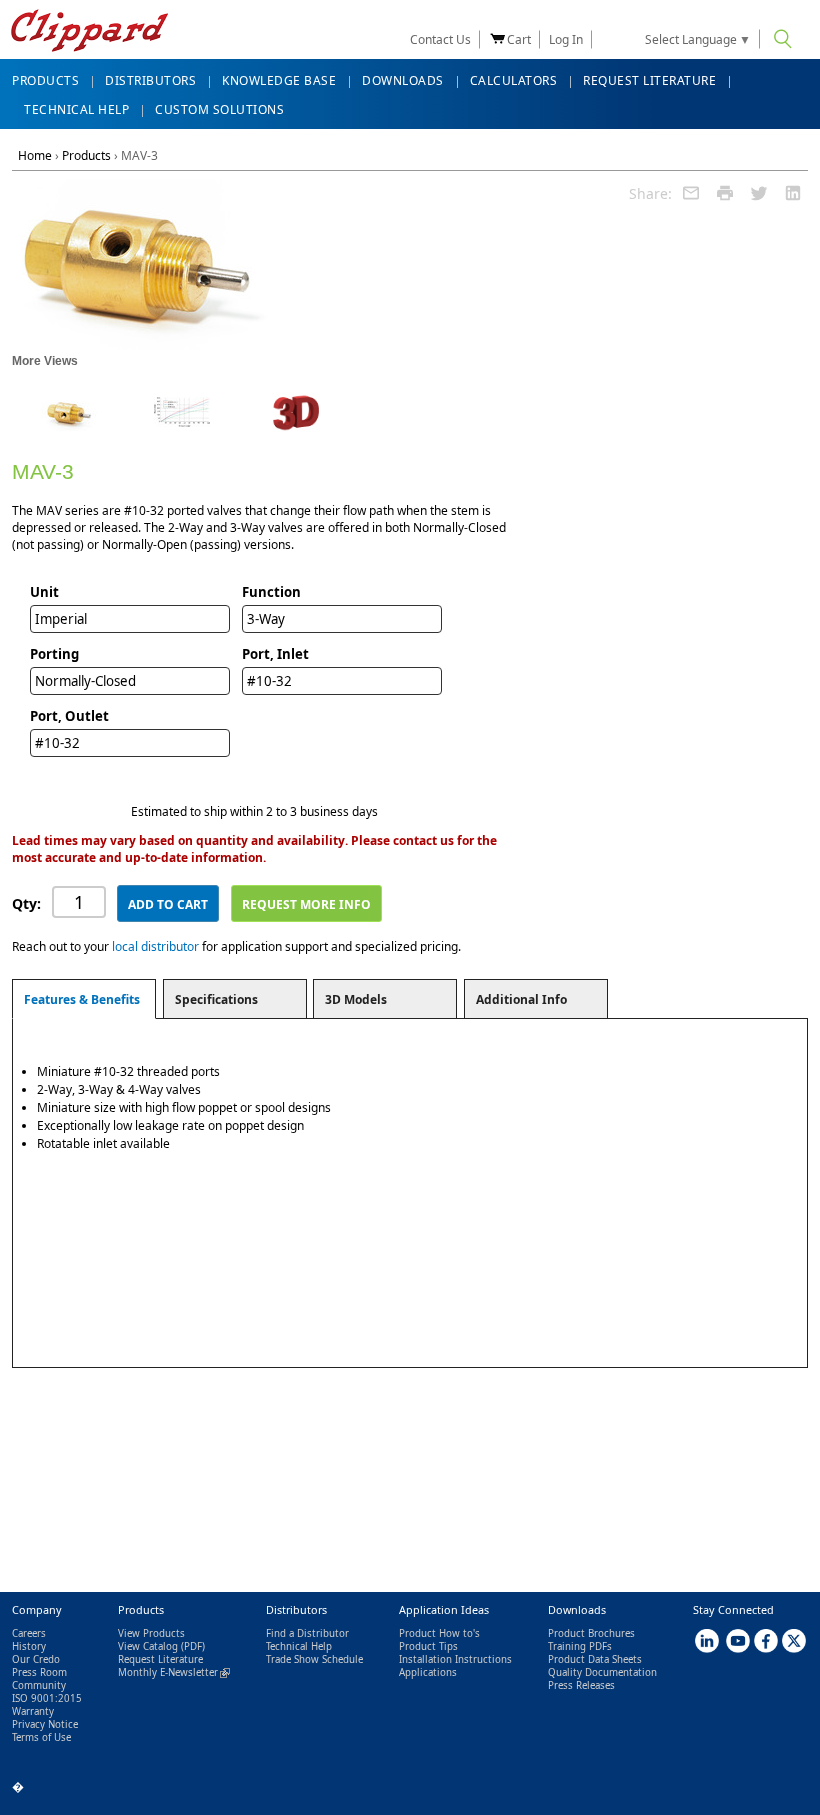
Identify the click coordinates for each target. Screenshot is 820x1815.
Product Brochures (591, 1633)
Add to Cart (168, 904)
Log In (566, 39)
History (29, 1646)
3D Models (356, 999)
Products (86, 155)
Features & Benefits (82, 999)
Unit (44, 592)
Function (271, 592)
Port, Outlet (69, 716)
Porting (54, 654)
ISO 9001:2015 (47, 1698)
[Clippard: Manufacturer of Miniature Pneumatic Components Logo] (89, 32)
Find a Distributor (307, 1633)
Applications (428, 1672)
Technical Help (299, 1646)
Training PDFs (580, 1646)
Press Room (39, 1672)
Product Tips (428, 1646)
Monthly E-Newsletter (174, 1672)
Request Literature (160, 1659)
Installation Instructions (455, 1659)
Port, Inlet (275, 654)
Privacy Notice (45, 1724)
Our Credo (36, 1659)
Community (39, 1685)
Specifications (216, 999)
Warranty (33, 1711)
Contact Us (440, 39)
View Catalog (148, 1646)
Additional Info (521, 999)
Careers (29, 1633)
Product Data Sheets (595, 1659)
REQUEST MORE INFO (306, 904)
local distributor (155, 946)
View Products (151, 1633)
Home (35, 155)
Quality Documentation (602, 1672)
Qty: (26, 903)
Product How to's (439, 1633)
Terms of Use (41, 1737)
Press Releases (581, 1685)
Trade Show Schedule (314, 1659)
